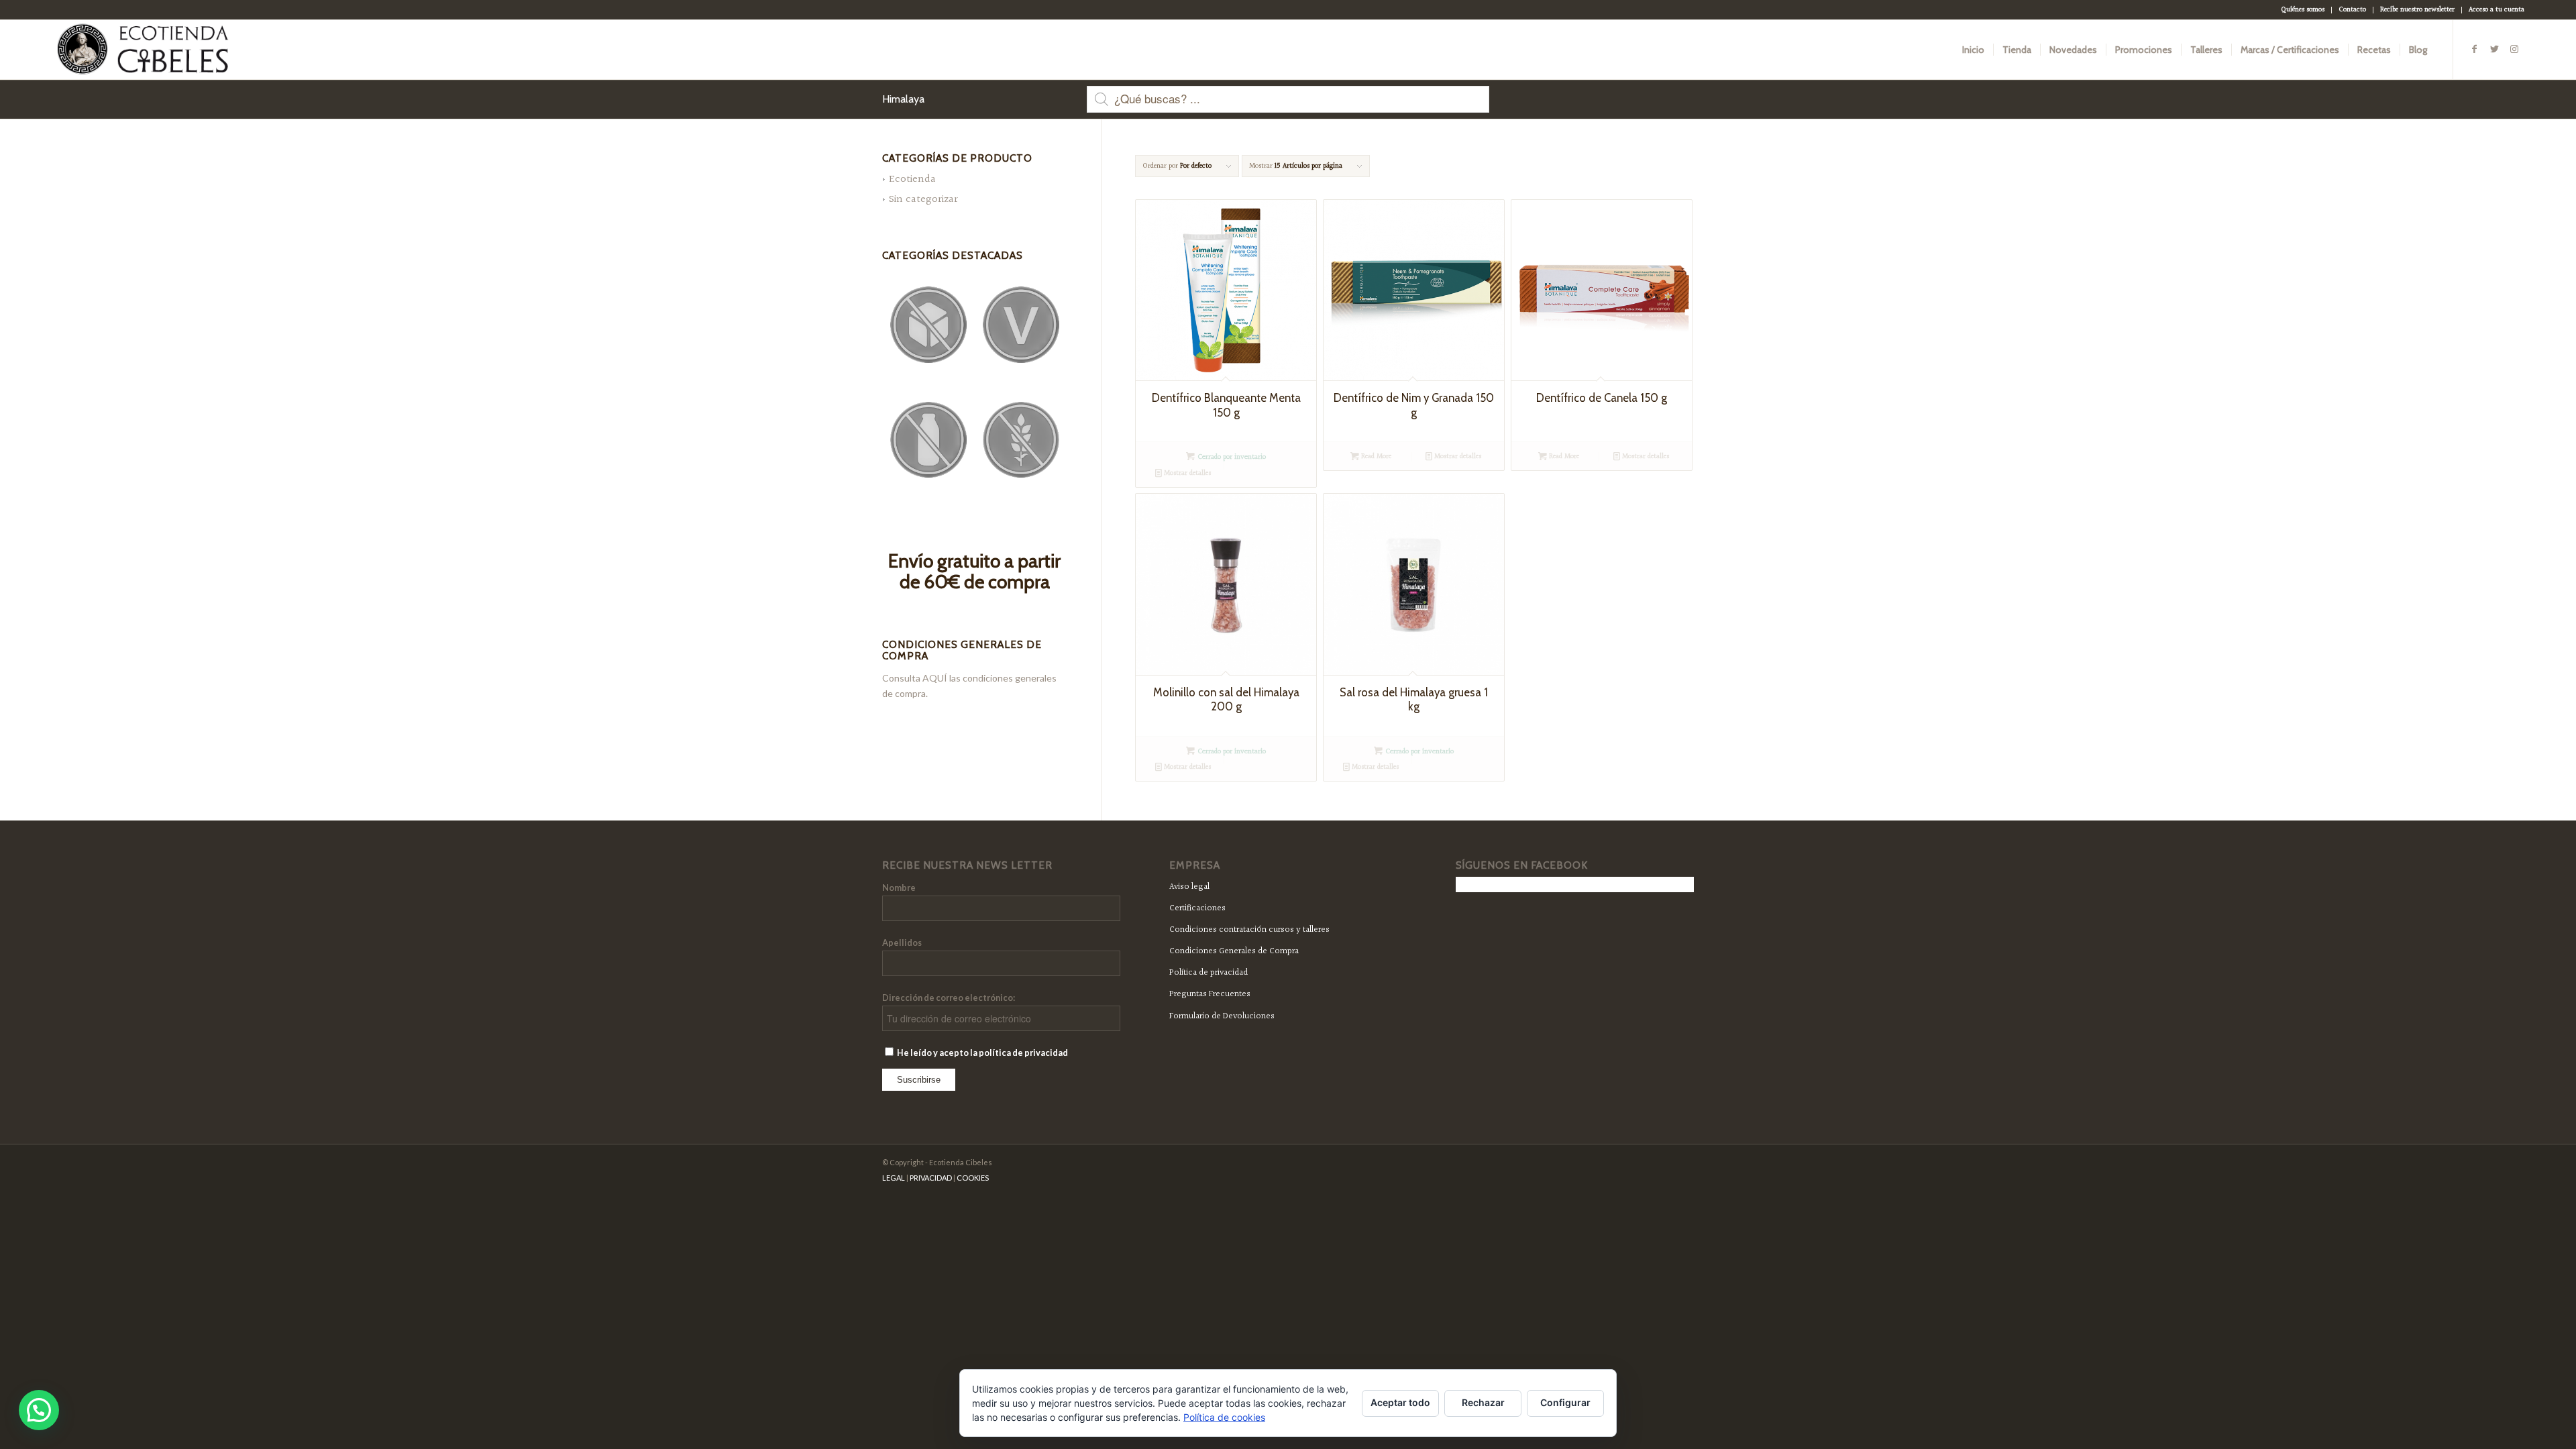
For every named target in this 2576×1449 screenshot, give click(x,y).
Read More (1375, 457)
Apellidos (902, 943)
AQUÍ (935, 678)
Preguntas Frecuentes (1210, 994)
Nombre (899, 888)
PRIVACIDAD (931, 1178)
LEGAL (894, 1178)
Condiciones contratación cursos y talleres (1249, 930)
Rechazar (1483, 1402)
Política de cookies (1224, 1417)
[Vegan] (1021, 325)
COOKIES (973, 1178)
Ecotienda (912, 179)
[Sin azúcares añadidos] (928, 325)
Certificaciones (1197, 908)
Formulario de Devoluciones (1222, 1016)
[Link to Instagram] (2514, 49)
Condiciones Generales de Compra (1234, 951)
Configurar (1565, 1402)
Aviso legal (1189, 887)
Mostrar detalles (1186, 473)
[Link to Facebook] (2474, 49)
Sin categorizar (923, 200)
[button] (39, 1410)
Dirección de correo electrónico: (949, 998)
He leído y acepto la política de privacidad (982, 1053)
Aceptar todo (1400, 1402)
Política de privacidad (1209, 973)
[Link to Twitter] (2494, 49)
